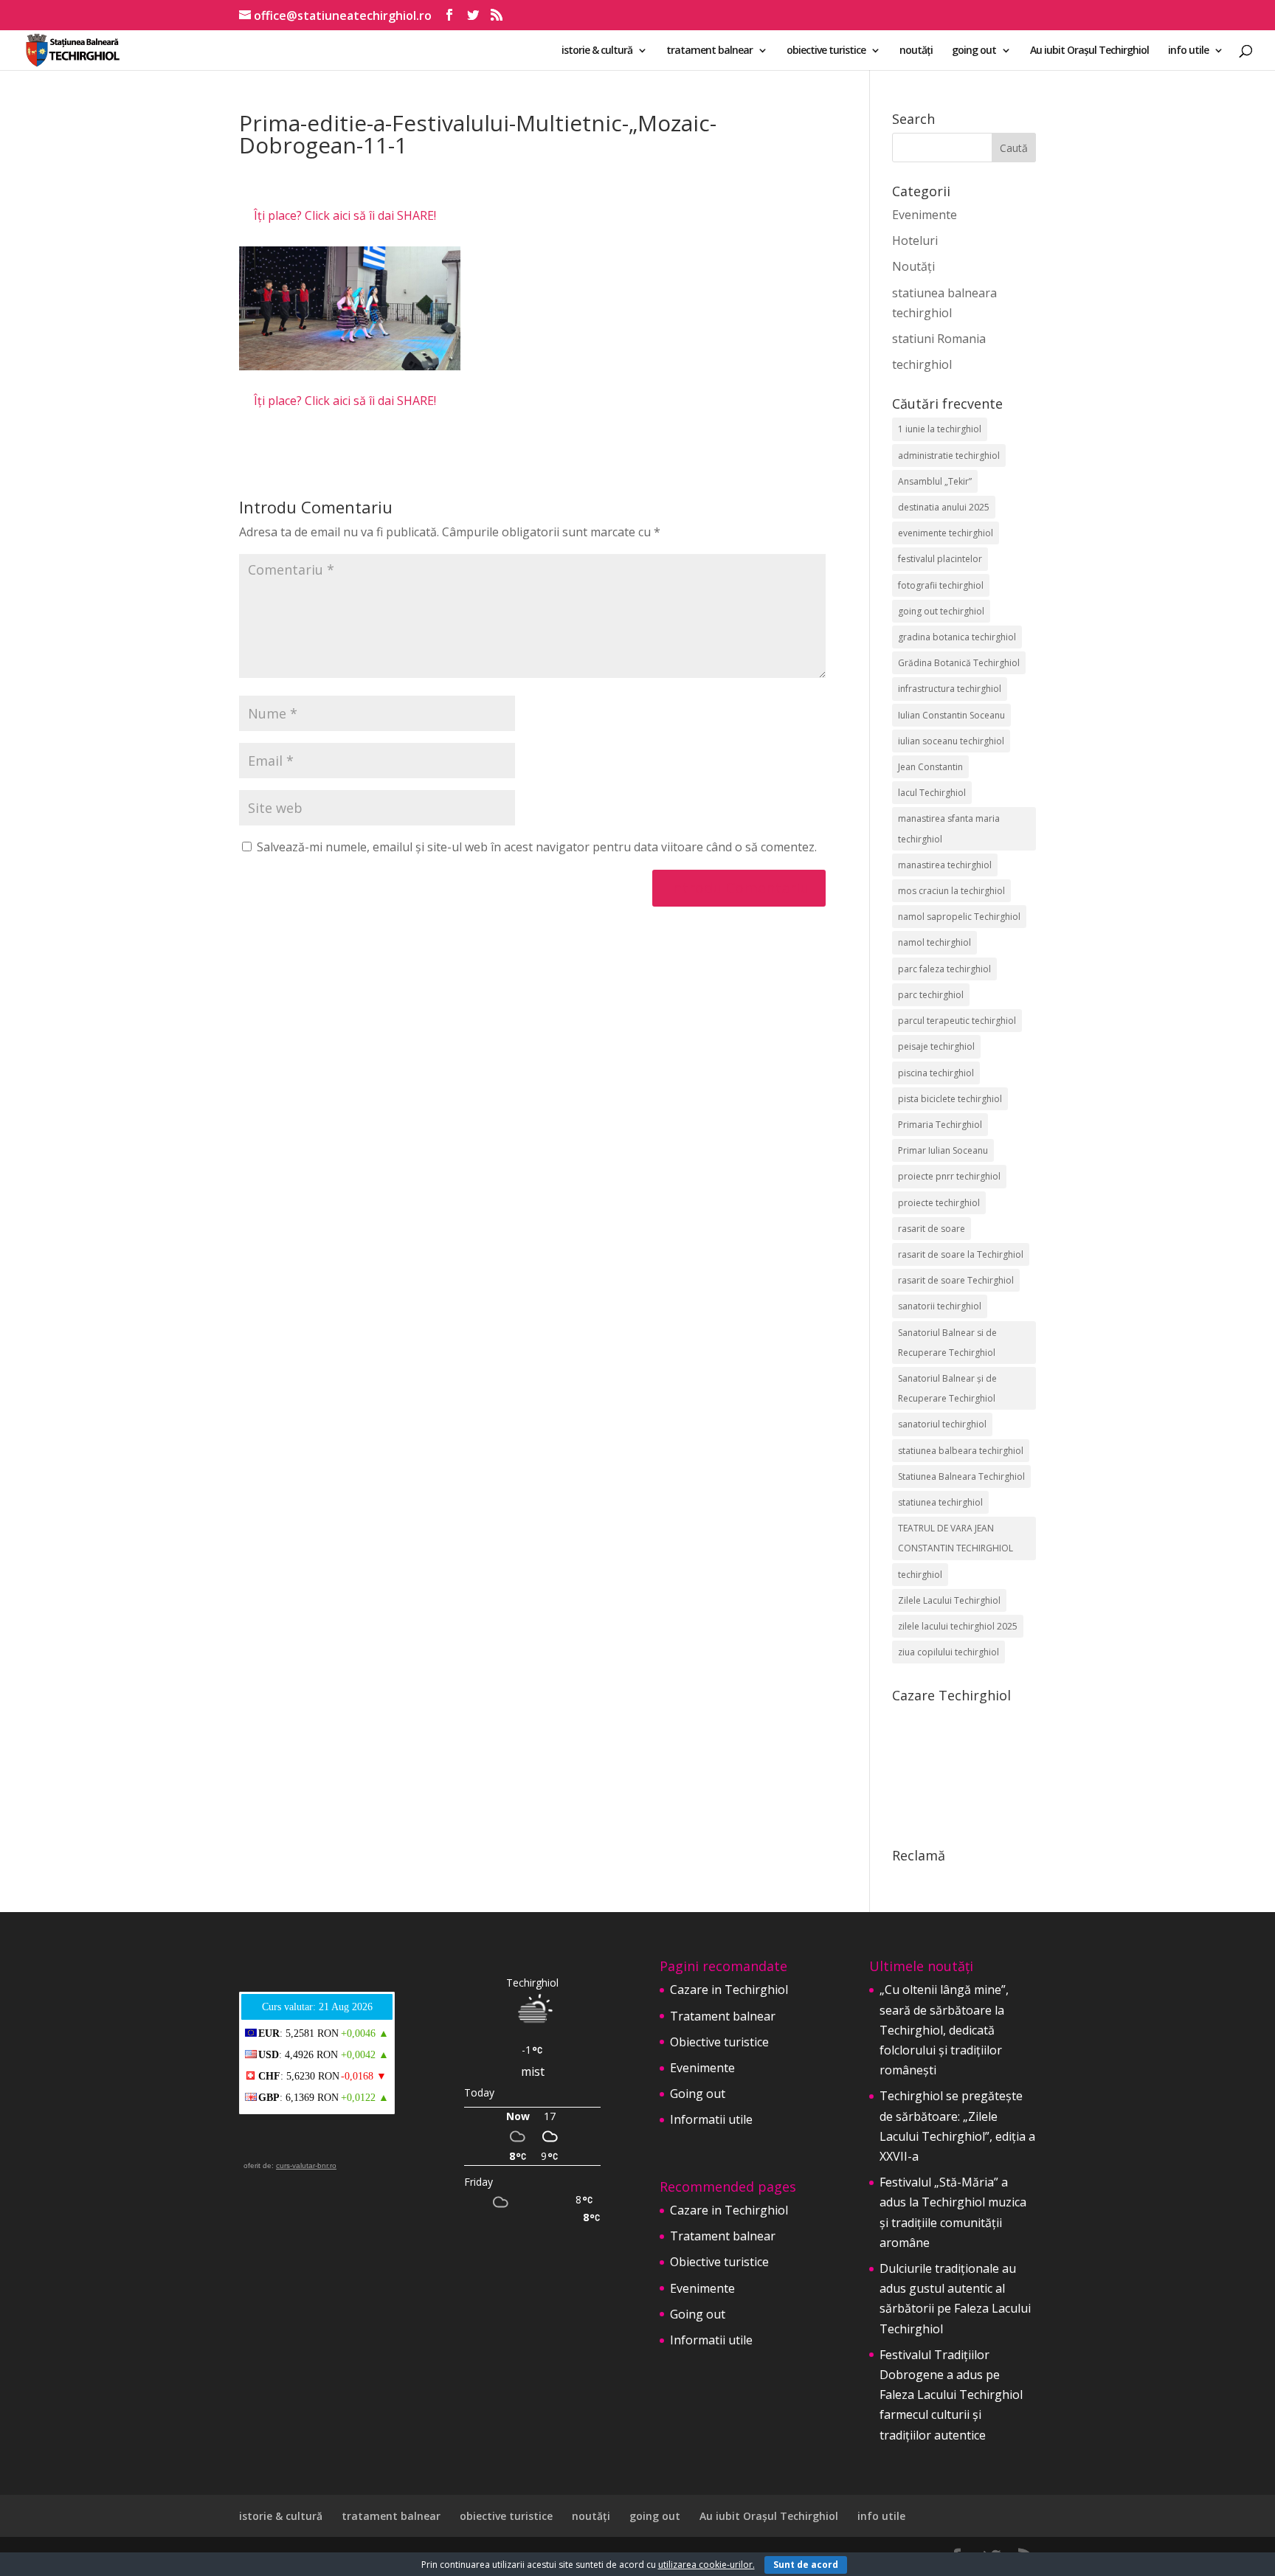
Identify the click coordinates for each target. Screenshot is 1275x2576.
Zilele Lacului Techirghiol (949, 1600)
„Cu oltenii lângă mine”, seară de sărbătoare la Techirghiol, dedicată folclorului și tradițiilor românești (944, 2030)
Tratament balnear (723, 2016)
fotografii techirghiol (941, 585)
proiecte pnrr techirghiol (949, 1176)
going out (974, 51)
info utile (1188, 51)
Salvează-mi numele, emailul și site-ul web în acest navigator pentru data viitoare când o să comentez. (537, 847)
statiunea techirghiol (940, 1502)
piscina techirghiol (936, 1073)
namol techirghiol (934, 942)
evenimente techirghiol (946, 533)
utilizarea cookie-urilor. (706, 2565)
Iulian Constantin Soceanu (951, 715)
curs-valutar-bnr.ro (306, 2165)
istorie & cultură (597, 51)
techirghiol (922, 364)
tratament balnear (709, 51)
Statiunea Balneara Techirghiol (961, 1476)
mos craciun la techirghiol (951, 891)
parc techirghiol (931, 995)
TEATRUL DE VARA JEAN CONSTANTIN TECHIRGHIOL (956, 1538)
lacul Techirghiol (932, 793)
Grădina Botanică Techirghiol (959, 663)
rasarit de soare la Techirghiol (961, 1254)
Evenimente (925, 215)
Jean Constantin (930, 767)
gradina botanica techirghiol (957, 637)
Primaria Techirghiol (940, 1125)
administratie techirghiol (949, 456)
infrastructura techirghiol (950, 689)
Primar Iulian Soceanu (943, 1150)
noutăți (916, 51)
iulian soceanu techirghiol (951, 741)
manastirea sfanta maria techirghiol (949, 828)
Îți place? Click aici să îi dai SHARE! (345, 215)
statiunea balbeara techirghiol (961, 1451)
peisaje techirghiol (936, 1046)
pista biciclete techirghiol (950, 1099)
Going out (698, 2094)
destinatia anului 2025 (944, 507)
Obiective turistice (719, 2042)
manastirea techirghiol (945, 865)
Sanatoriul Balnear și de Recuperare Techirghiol (947, 1388)
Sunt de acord (806, 2565)
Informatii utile (711, 2119)
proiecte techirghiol (939, 1203)
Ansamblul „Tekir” (935, 481)
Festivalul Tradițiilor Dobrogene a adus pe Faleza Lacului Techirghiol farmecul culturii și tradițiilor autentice (951, 2395)
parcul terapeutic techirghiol (957, 1021)
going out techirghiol (941, 611)
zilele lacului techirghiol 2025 (958, 1626)
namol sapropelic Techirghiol (959, 917)
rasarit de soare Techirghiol (956, 1280)
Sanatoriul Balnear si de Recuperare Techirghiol (947, 1343)
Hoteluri (915, 240)
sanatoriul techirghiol (942, 1424)
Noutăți (913, 266)
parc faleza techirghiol (944, 969)
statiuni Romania (939, 339)
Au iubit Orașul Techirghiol (1089, 51)
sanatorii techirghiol (940, 1306)
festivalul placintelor (940, 559)
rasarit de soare (932, 1229)
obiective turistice (826, 51)
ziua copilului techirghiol (949, 1652)
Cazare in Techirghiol (729, 1990)
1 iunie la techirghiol (940, 429)
